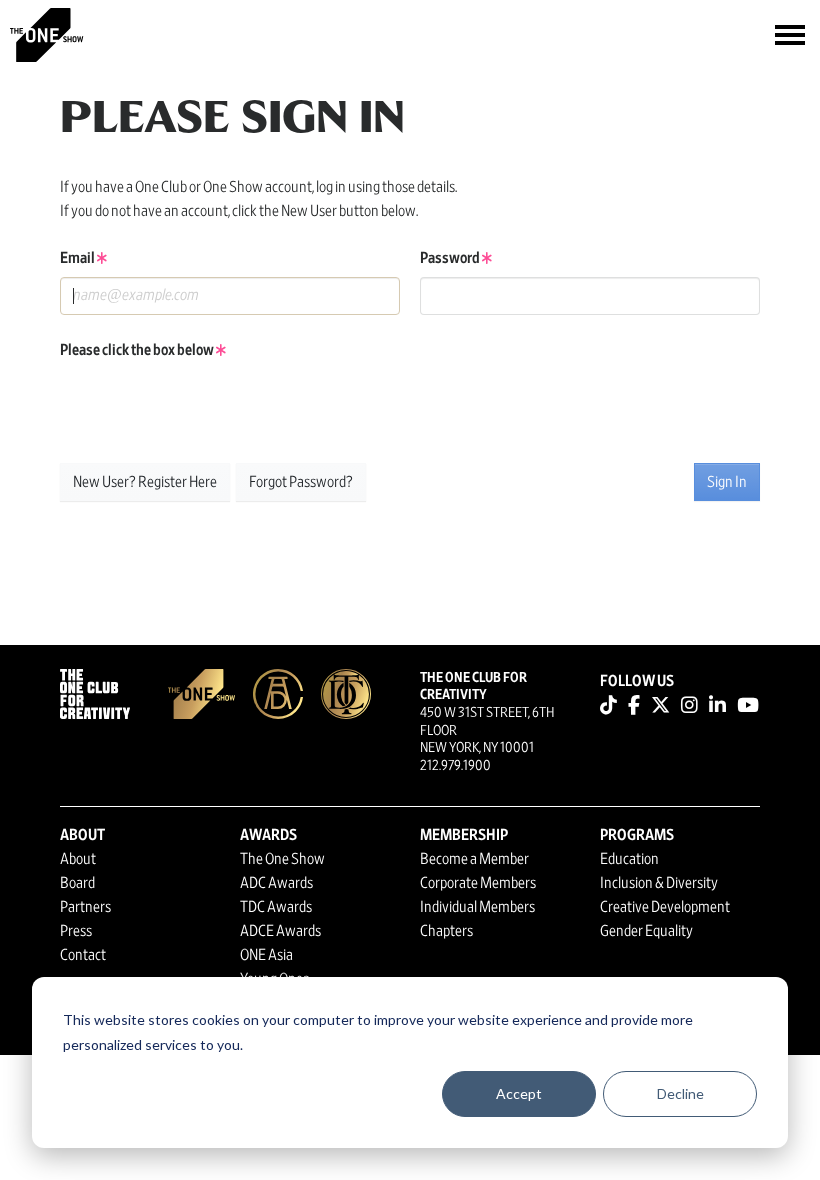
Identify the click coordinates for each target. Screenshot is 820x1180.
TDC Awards (276, 907)
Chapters (446, 931)
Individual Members (477, 907)
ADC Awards (276, 883)
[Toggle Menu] (790, 35)
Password (451, 258)
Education (629, 859)
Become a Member (474, 859)
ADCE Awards (280, 931)
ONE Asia (266, 955)
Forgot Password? (301, 482)
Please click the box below (138, 350)
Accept (519, 1093)
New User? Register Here (145, 482)
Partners (85, 907)
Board (77, 883)
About (78, 859)
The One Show (282, 859)
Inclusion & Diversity (659, 883)
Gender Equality (646, 931)
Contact (83, 955)
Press (76, 931)
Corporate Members (478, 883)
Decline (680, 1093)
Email (78, 258)
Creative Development (665, 907)
